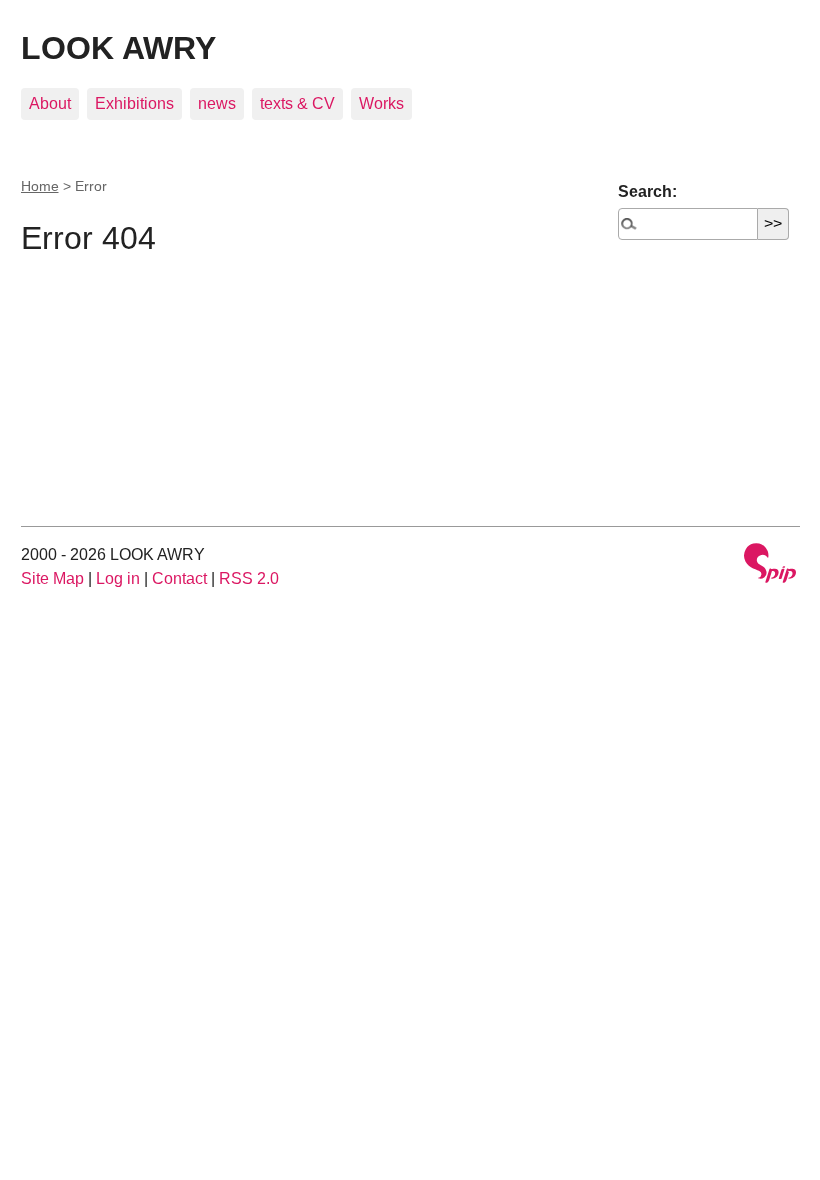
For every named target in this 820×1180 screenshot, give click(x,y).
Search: (647, 191)
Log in (118, 578)
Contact (179, 578)
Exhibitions (134, 103)
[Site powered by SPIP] (770, 565)
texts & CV (297, 103)
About (50, 103)
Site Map (52, 578)
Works (381, 103)
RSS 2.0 (249, 578)
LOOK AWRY (118, 48)
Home (40, 186)
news (217, 103)
